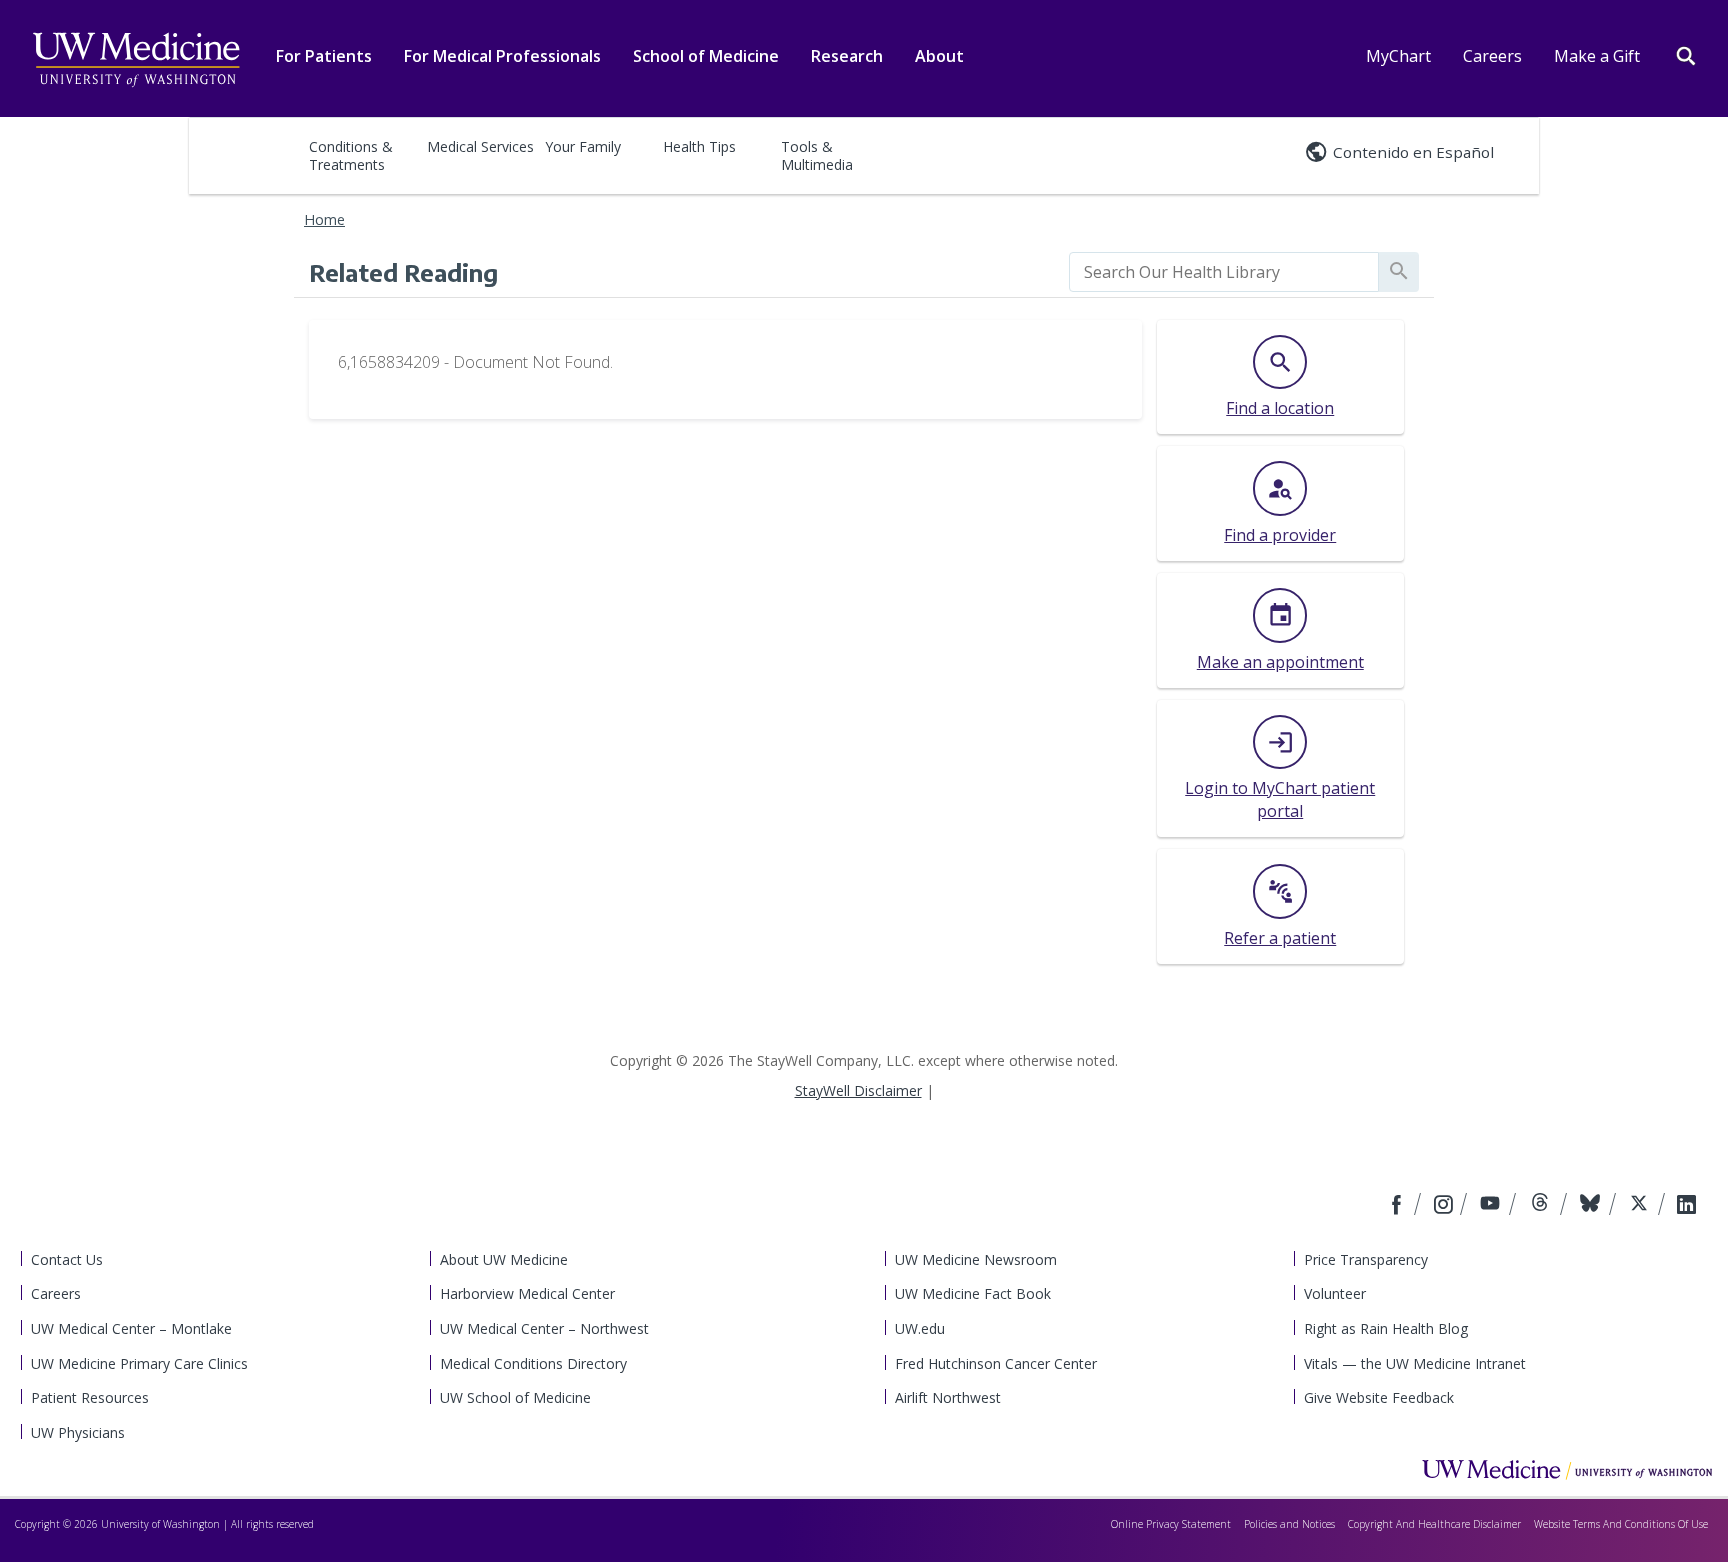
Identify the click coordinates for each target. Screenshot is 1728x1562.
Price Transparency (1366, 1259)
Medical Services (480, 146)
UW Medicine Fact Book (973, 1293)
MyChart (1398, 56)
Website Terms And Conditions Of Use (1621, 1524)
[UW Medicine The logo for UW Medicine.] (136, 60)
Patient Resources (90, 1397)
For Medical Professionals (502, 56)
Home (324, 219)
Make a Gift (1597, 56)
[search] (1224, 272)
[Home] (1567, 1469)
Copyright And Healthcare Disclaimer (1434, 1524)
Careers (1492, 56)
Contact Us (67, 1259)
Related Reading (403, 272)
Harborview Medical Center (527, 1293)
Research (847, 56)
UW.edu (920, 1328)
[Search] (1686, 54)
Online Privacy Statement (1171, 1524)
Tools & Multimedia (817, 155)
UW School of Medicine (515, 1397)
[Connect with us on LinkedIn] (1686, 1206)
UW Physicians (78, 1432)
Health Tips (699, 146)
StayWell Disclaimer (858, 1090)
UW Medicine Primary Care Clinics (139, 1363)
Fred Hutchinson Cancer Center (996, 1363)
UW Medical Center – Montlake (131, 1328)
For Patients (324, 56)
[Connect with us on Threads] (1542, 1206)
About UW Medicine (504, 1259)
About (939, 56)
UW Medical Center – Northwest (544, 1328)
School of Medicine (706, 56)
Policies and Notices (1289, 1524)
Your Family (583, 146)
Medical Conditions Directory (533, 1363)
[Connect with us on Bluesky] (1592, 1206)
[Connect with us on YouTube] (1492, 1206)
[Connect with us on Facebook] (1399, 1206)
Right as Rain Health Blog (1386, 1328)
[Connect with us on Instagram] (1445, 1206)
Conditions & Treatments (351, 155)
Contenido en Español (1413, 152)
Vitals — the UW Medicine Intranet (1415, 1363)
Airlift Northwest (948, 1397)
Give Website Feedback (1379, 1397)
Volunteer (1335, 1293)
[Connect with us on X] (1641, 1206)
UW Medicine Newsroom (976, 1259)
